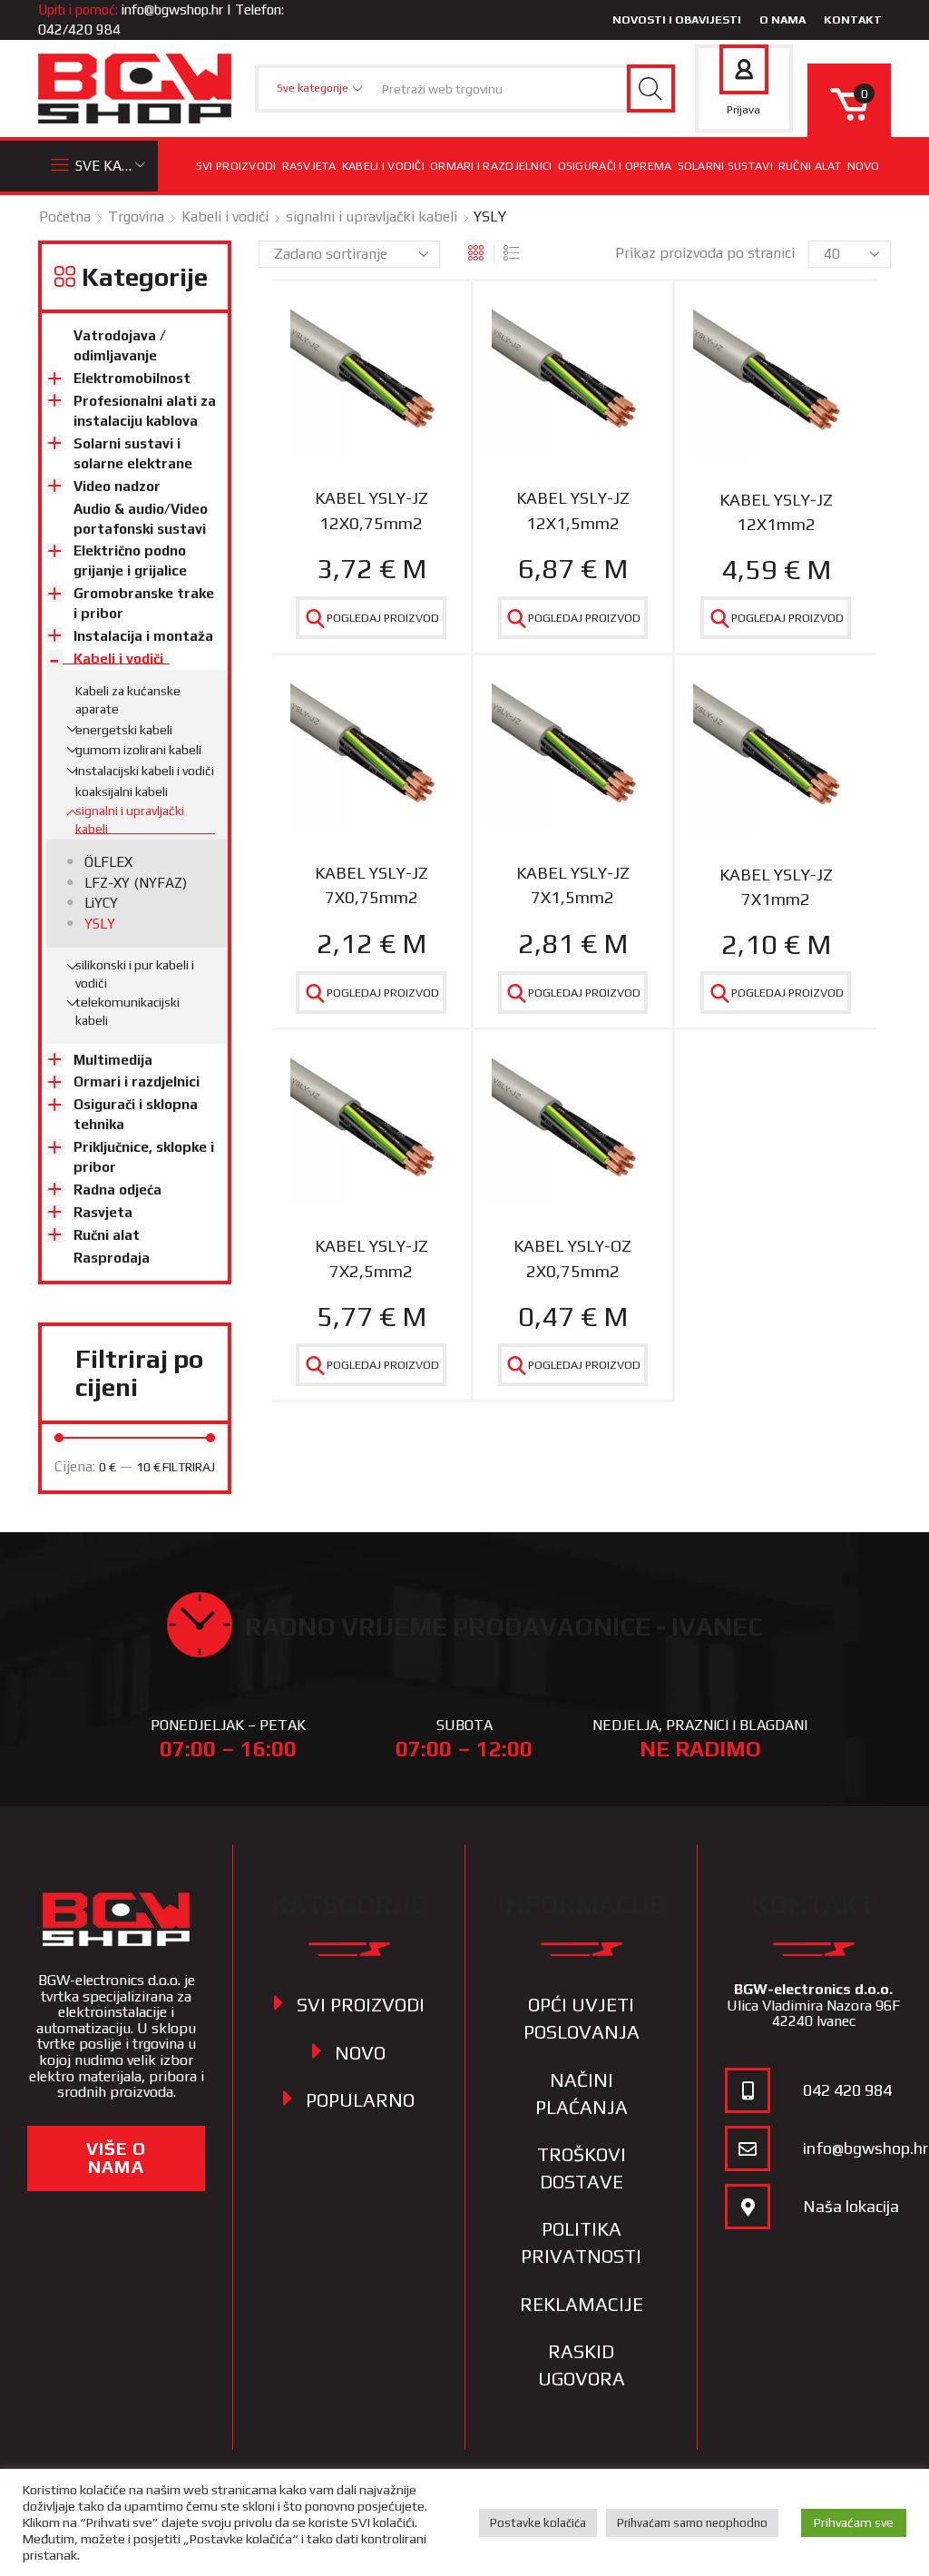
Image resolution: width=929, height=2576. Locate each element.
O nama (782, 20)
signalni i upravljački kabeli (372, 216)
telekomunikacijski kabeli (127, 1011)
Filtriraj (189, 1467)
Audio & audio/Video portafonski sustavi (141, 519)
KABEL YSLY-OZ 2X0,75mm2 (572, 1258)
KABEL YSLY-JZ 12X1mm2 (776, 512)
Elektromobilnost (132, 378)
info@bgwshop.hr (172, 10)
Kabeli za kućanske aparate (128, 700)
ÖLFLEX (108, 862)
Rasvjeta (309, 166)
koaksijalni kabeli (122, 791)
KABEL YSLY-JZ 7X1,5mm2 (573, 885)
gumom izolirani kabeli (138, 750)
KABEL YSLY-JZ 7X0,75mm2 (372, 885)
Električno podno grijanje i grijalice (130, 560)
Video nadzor (117, 486)
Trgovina (136, 216)
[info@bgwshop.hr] (748, 2148)
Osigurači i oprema (615, 166)
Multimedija (113, 1060)
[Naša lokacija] (748, 2207)
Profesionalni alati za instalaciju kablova (145, 411)
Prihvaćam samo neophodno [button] (692, 2523)
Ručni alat (810, 166)
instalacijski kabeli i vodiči (145, 771)
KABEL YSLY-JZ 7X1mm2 (776, 887)
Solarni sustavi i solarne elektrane (133, 453)
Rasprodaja (112, 1258)
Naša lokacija (851, 2206)
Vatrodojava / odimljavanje (120, 345)
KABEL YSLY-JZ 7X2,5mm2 (372, 1258)
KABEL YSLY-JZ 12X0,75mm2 (372, 510)
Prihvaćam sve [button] (854, 2522)
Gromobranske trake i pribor (144, 603)
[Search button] (651, 88)
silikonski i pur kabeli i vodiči (135, 974)
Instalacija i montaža (143, 636)
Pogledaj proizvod (383, 618)
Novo (864, 166)
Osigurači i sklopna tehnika (136, 1114)
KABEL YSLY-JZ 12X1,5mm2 (573, 510)
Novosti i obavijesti (677, 20)
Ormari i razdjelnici (491, 166)
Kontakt (853, 20)
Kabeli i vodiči (383, 166)
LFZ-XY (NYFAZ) (136, 883)
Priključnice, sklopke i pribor (144, 1157)
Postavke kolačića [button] (538, 2523)
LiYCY (101, 903)
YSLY (100, 924)
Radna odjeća (117, 1190)
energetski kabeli (124, 730)
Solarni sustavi (725, 166)
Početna (65, 216)
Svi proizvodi (236, 166)
